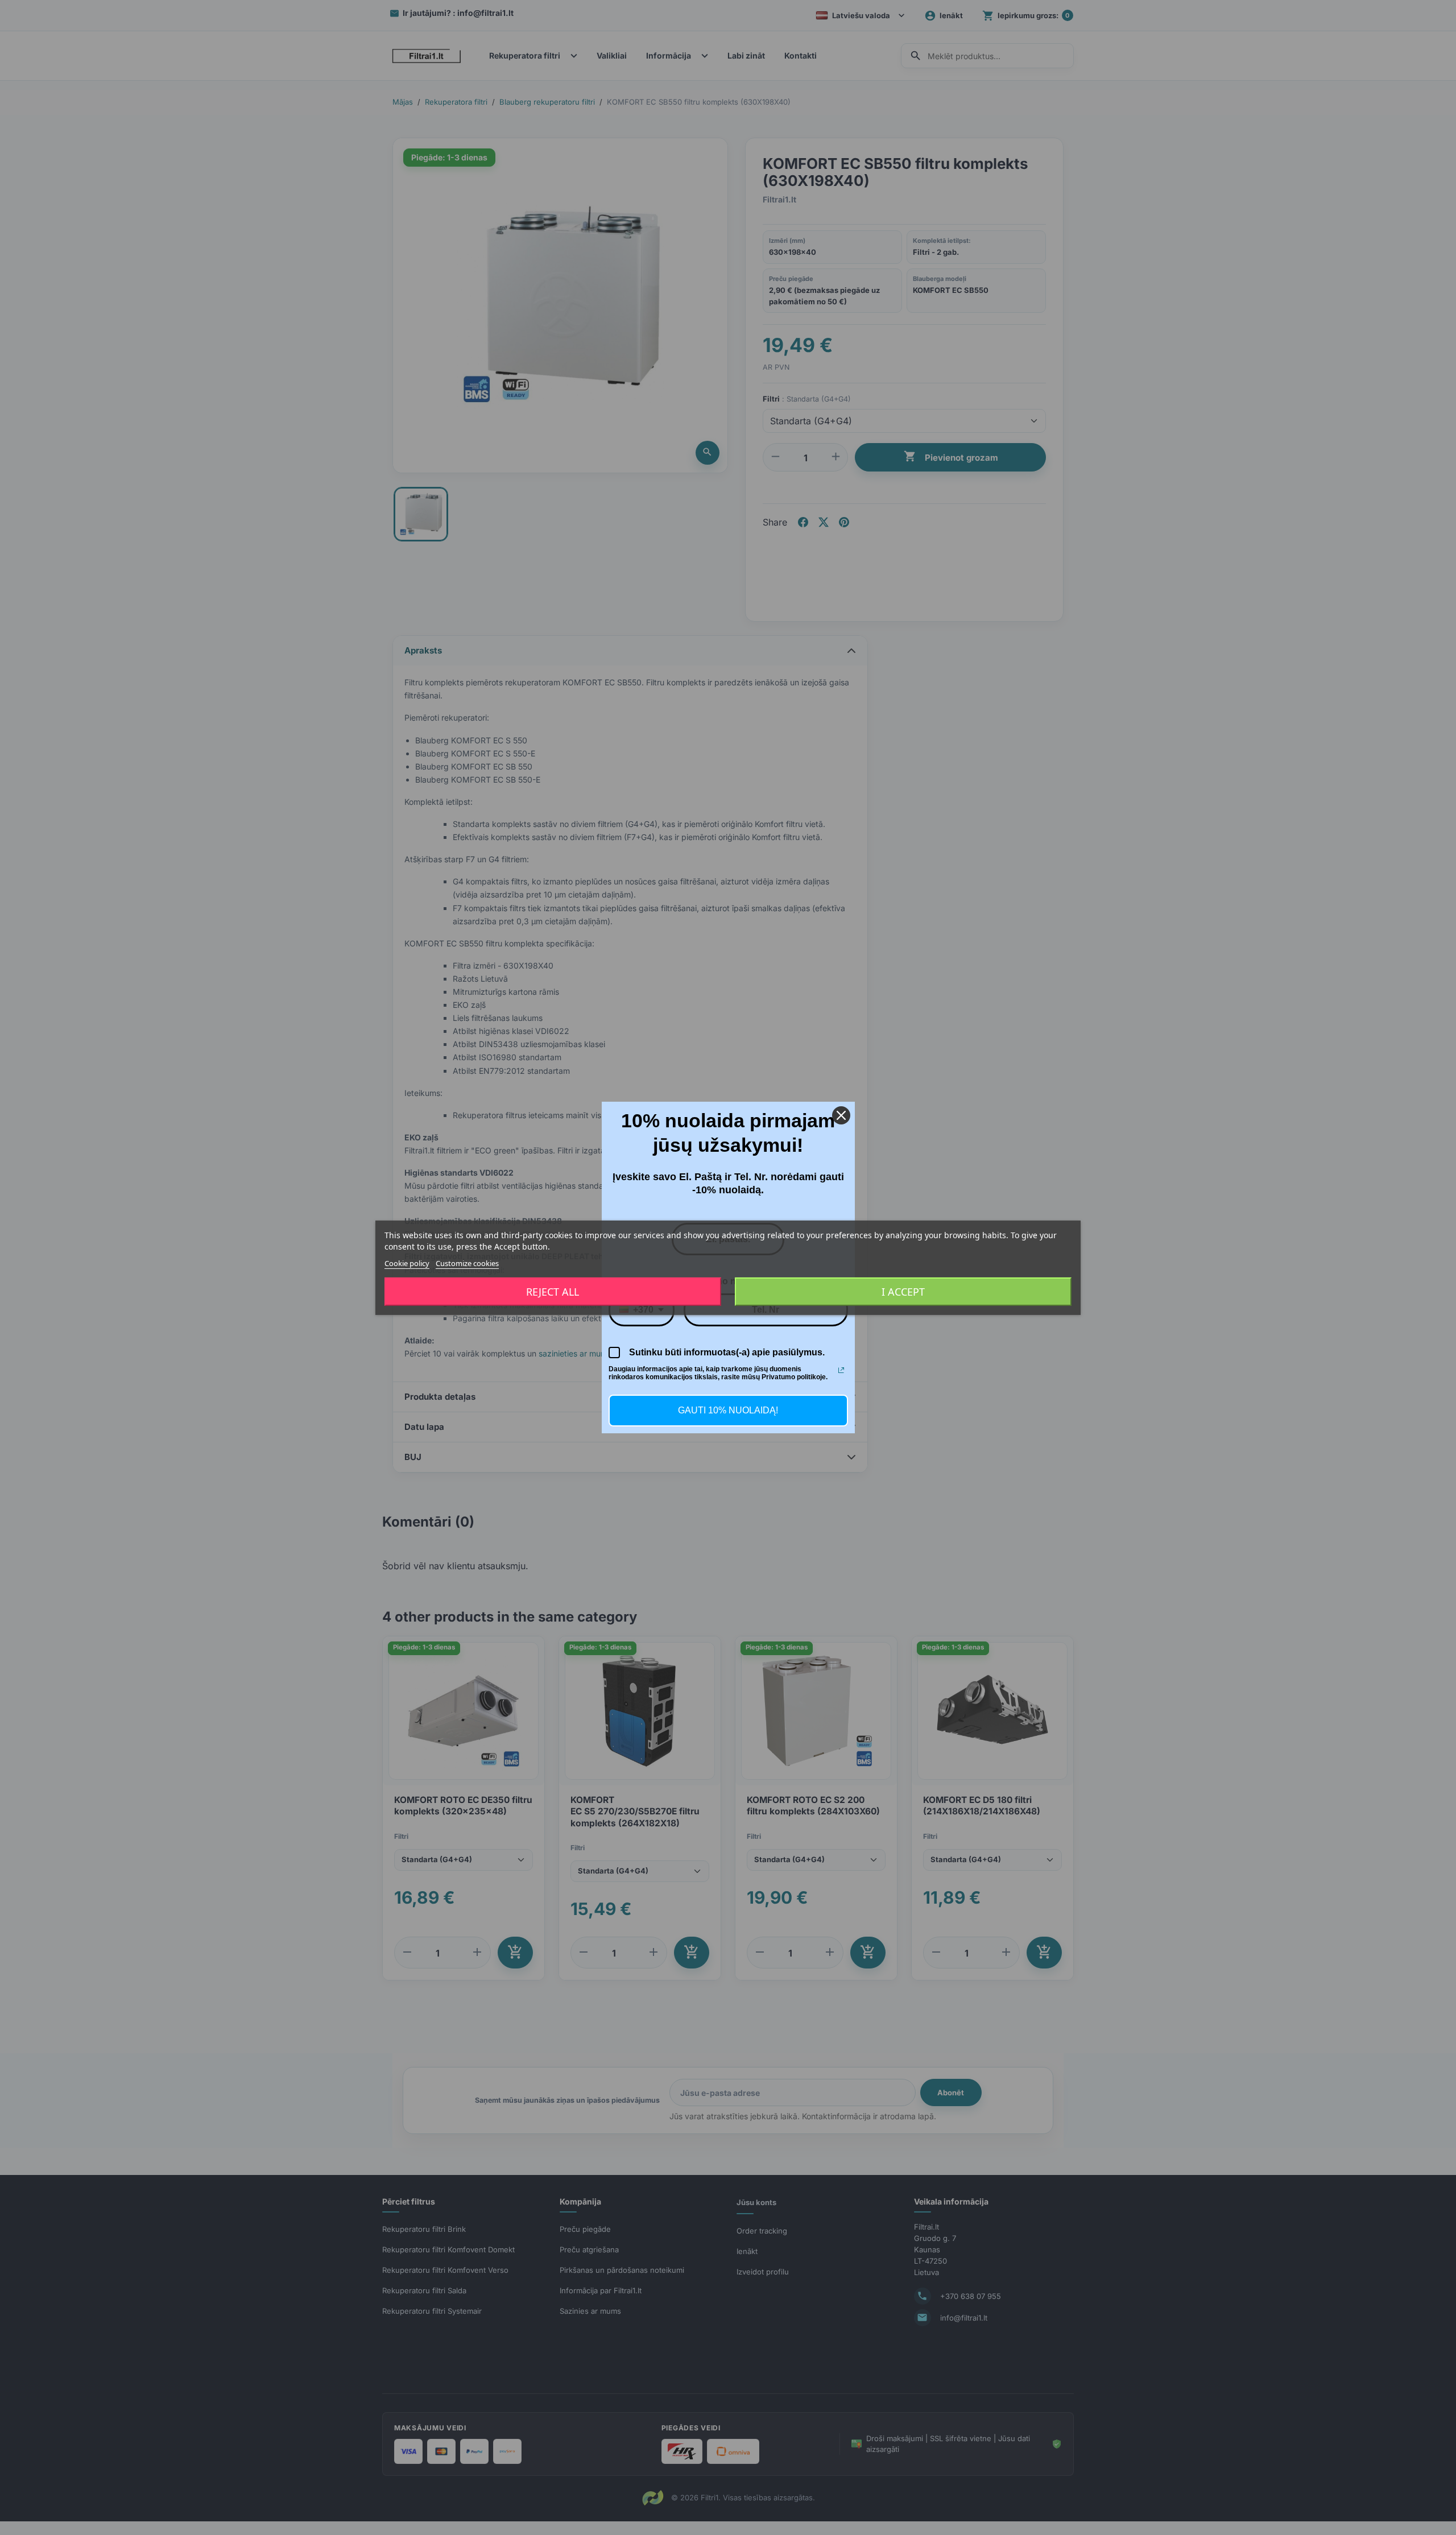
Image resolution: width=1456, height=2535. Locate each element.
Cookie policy (407, 1263)
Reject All (553, 1292)
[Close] (841, 1115)
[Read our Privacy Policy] (841, 1370)
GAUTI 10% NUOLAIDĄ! (728, 1410)
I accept (903, 1292)
